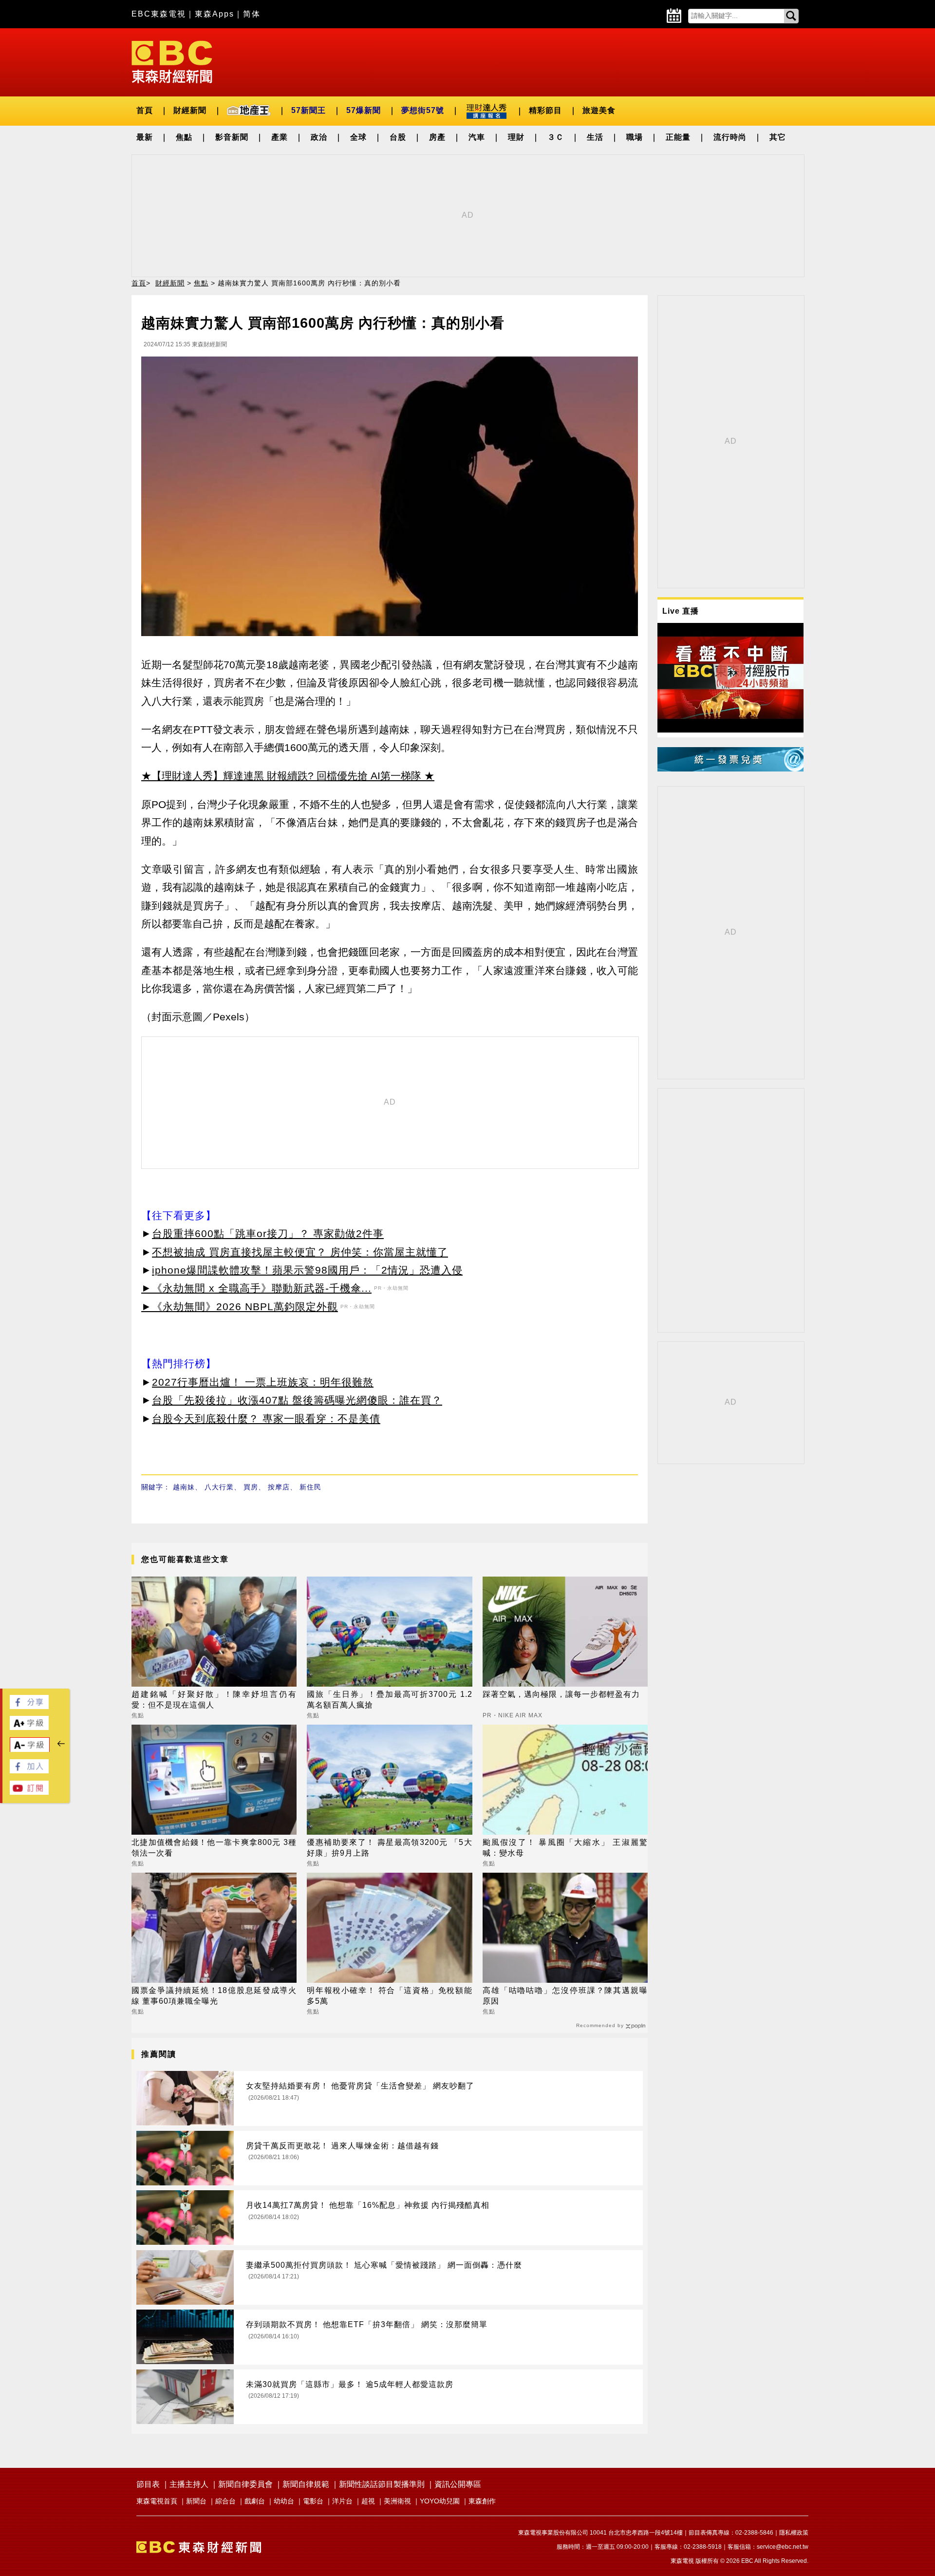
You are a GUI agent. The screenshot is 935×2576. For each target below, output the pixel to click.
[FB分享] (29, 1706)
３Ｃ (556, 137)
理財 (516, 137)
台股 (398, 137)
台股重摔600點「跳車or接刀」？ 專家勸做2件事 (268, 1233)
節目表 (148, 2484)
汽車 (477, 137)
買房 (251, 1487)
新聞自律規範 (306, 2484)
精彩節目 (545, 110)
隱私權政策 (794, 2533)
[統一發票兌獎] (730, 769)
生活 (595, 137)
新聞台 (196, 2501)
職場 (635, 137)
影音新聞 (232, 137)
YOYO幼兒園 (440, 2501)
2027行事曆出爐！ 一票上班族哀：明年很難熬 (263, 1382)
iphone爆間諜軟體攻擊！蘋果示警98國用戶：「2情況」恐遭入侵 (307, 1270)
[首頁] (172, 61)
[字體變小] (30, 1750)
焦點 (184, 137)
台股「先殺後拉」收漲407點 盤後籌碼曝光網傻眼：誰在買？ (297, 1400)
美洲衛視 (397, 2501)
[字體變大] (29, 1727)
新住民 (310, 1487)
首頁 (145, 110)
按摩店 (279, 1487)
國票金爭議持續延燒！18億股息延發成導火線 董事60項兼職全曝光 (214, 1996)
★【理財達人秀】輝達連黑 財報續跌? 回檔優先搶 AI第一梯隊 (281, 776)
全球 (358, 137)
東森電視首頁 (157, 2501)
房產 (437, 137)
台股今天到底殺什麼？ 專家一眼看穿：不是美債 (266, 1419)
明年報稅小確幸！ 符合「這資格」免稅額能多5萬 (389, 1996)
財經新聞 (190, 110)
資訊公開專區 (458, 2484)
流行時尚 (730, 137)
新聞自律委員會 (245, 2484)
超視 (368, 2501)
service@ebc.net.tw (783, 2547)
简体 (252, 14)
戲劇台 (255, 2501)
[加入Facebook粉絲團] (29, 1771)
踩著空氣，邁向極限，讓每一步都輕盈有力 (561, 1694)
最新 (145, 137)
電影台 (313, 2501)
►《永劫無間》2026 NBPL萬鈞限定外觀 (240, 1307)
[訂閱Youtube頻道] (29, 1792)
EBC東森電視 (159, 14)
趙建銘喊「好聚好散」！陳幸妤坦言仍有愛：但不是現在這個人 (214, 1700)
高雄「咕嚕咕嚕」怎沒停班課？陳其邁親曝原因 (565, 1996)
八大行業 (219, 1487)
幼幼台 (284, 2501)
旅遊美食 (599, 110)
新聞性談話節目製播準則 (382, 2484)
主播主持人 (189, 2484)
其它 (778, 137)
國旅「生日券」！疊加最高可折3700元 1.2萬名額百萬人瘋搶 (389, 1700)
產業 (280, 137)
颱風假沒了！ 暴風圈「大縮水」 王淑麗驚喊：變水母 (565, 1848)
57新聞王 (309, 110)
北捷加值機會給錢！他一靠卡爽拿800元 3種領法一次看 (214, 1848)
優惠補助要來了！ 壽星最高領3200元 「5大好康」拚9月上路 (389, 1848)
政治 (319, 137)
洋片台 (342, 2501)
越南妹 (184, 1487)
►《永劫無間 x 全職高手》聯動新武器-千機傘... (256, 1288)
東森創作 (482, 2501)
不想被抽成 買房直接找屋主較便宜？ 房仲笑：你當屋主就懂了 (300, 1252)
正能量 (678, 137)
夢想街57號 (423, 110)
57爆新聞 (364, 110)
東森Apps (215, 14)
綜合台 (225, 2501)
